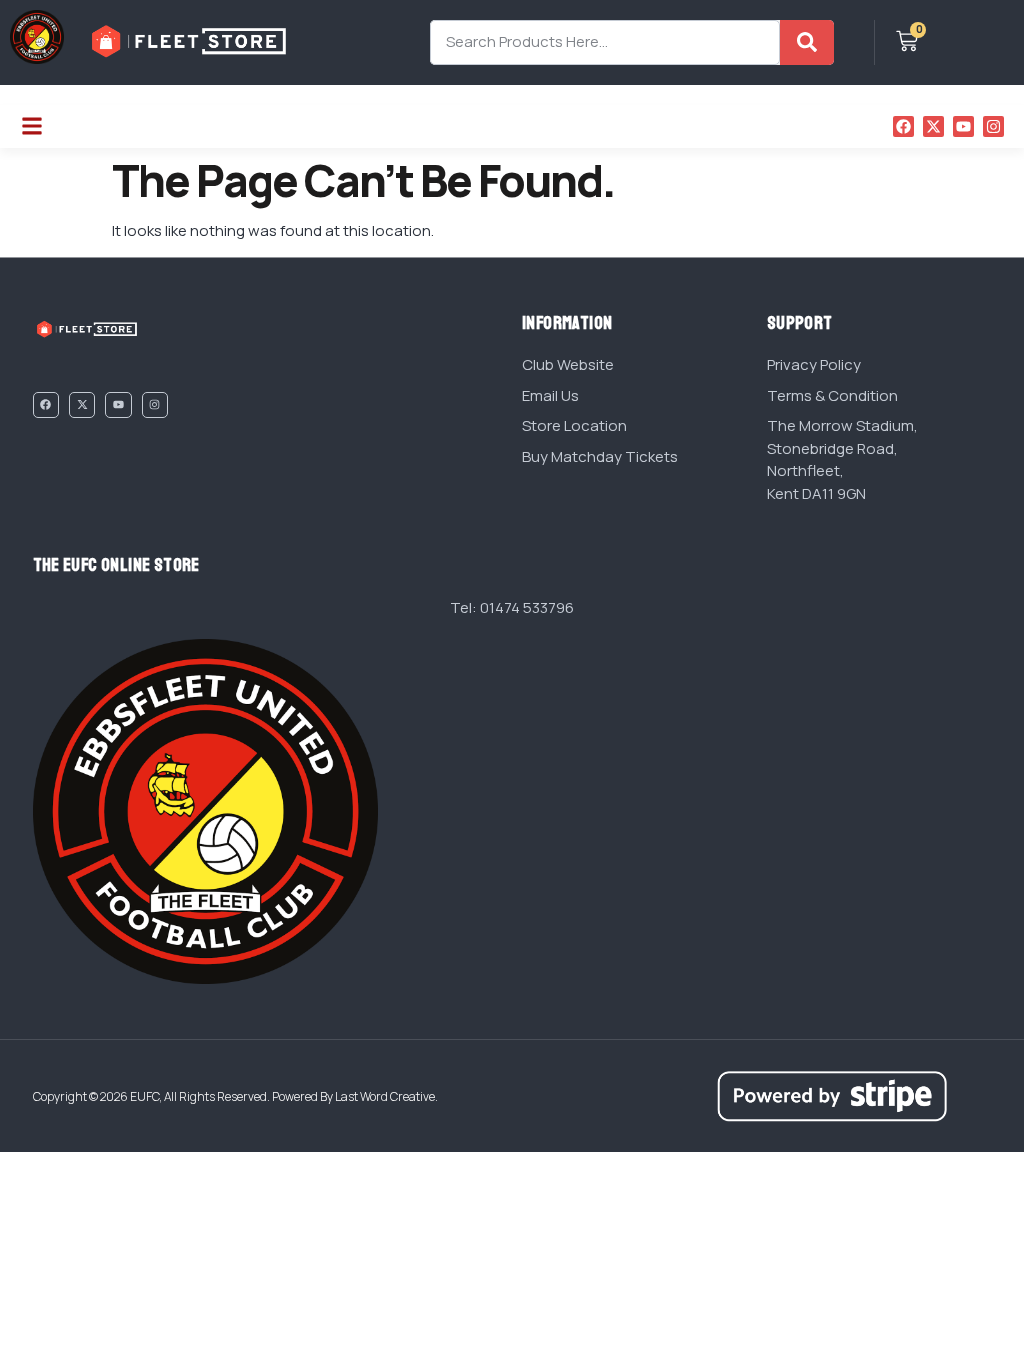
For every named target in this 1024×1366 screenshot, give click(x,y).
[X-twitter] (933, 126)
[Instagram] (993, 126)
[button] (31, 126)
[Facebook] (903, 126)
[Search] (807, 42)
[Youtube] (963, 126)
